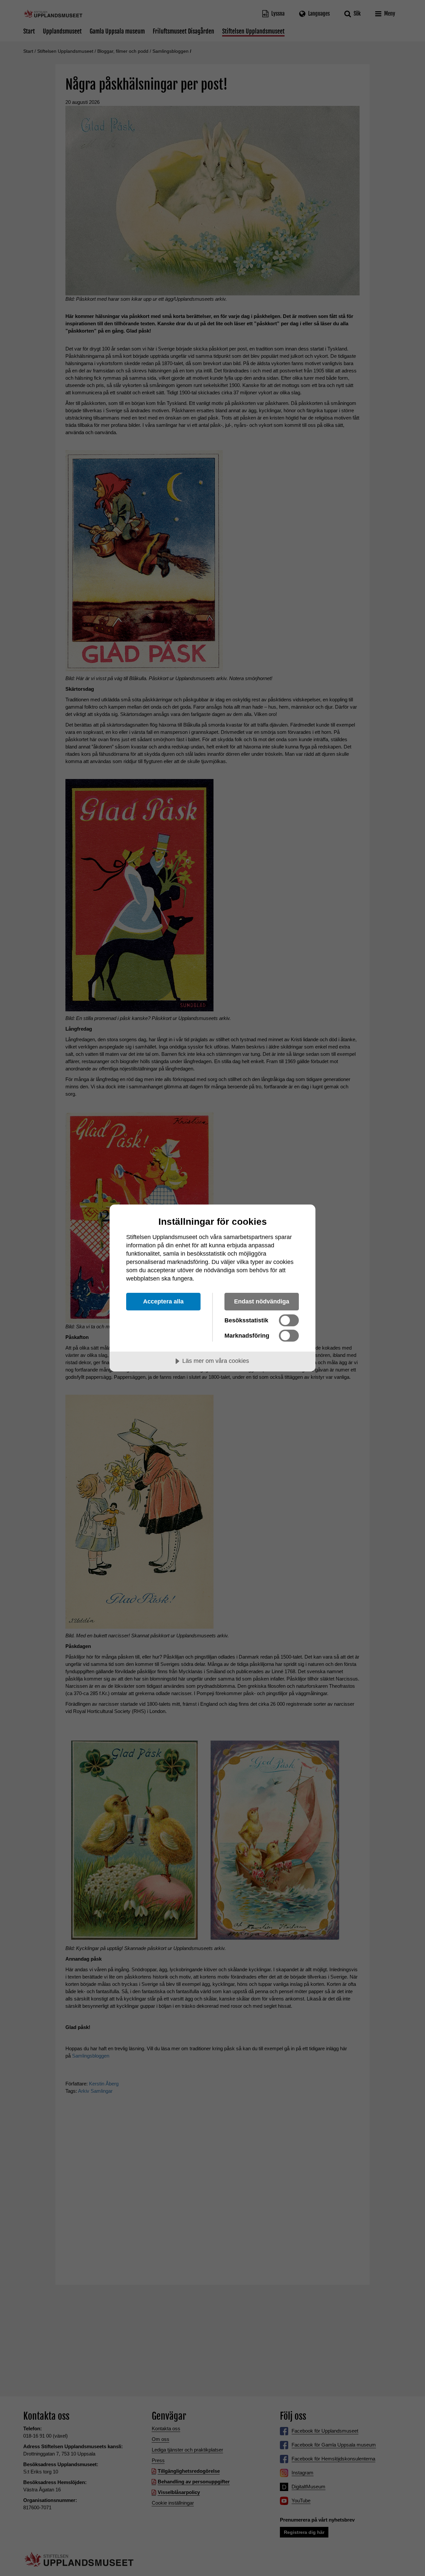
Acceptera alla (163, 1301)
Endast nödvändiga (262, 1301)
